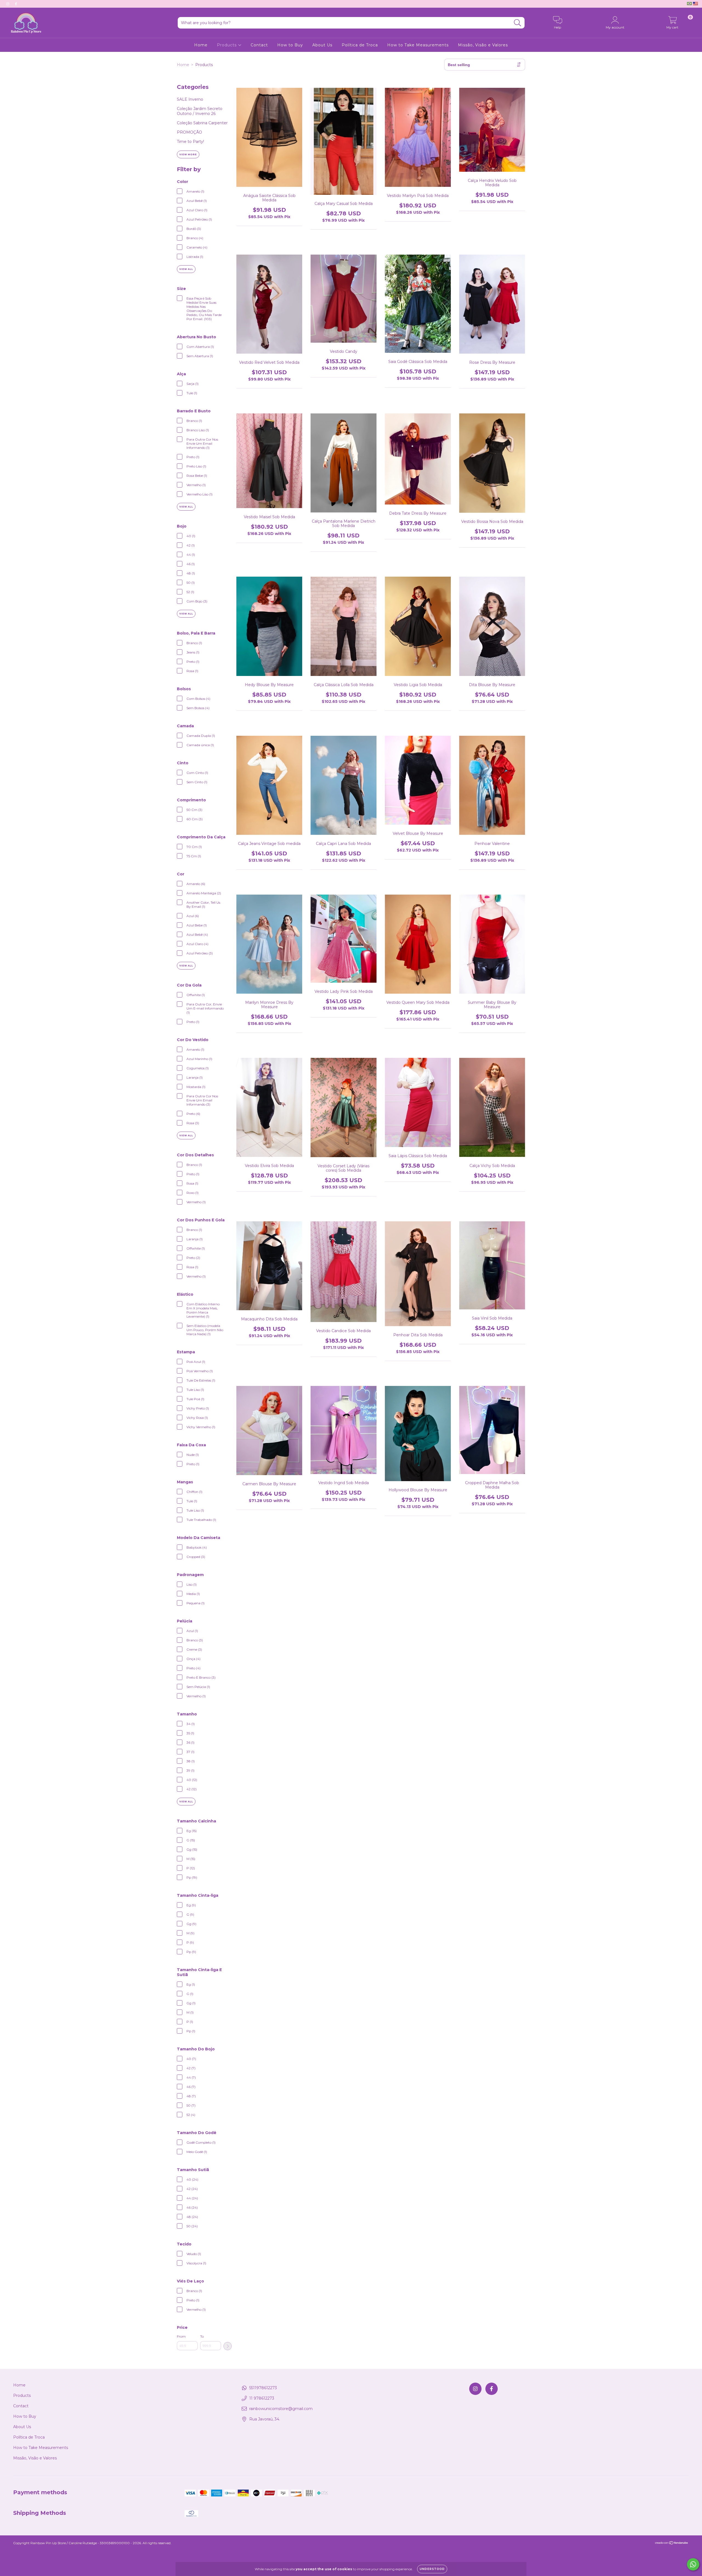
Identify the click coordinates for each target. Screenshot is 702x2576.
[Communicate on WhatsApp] (693, 2564)
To (202, 2336)
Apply (228, 2346)
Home (201, 45)
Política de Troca (360, 45)
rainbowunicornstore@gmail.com (281, 2409)
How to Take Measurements (418, 45)
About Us (322, 45)
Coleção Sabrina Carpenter (202, 123)
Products (227, 45)
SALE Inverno (190, 99)
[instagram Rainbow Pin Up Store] (8, 4)
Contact (259, 45)
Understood (432, 2569)
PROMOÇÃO (189, 132)
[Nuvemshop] (672, 2543)
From (181, 2336)
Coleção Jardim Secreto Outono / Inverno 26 (200, 111)
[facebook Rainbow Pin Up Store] (16, 4)
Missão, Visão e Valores (483, 45)
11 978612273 (262, 2398)
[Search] (518, 23)
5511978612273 (263, 2388)
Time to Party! (190, 142)
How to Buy (290, 45)
